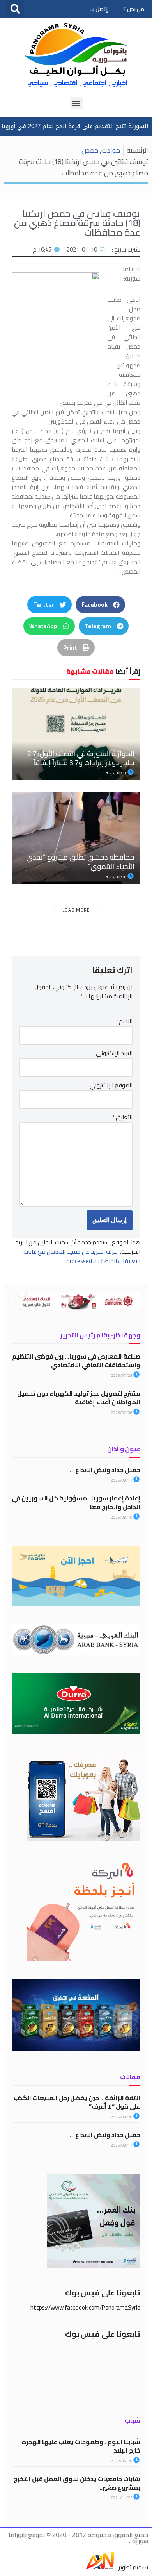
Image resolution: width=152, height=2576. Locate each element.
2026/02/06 (122, 1413)
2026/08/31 (116, 773)
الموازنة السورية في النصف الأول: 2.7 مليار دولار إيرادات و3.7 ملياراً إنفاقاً (81, 758)
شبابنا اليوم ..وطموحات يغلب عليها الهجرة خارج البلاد (81, 2446)
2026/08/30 (116, 877)
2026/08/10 (122, 1517)
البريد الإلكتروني (114, 1053)
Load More (76, 910)
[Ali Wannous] (100, 2567)
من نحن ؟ (134, 9)
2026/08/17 (122, 1480)
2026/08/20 (122, 2117)
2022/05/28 (122, 2461)
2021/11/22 (122, 2498)
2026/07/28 (122, 1376)
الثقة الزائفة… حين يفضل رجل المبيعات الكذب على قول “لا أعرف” (77, 2102)
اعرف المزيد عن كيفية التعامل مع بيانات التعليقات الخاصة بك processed (82, 1256)
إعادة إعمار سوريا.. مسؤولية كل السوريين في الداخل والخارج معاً (76, 1502)
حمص (90, 150)
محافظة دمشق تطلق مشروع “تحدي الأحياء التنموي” (80, 862)
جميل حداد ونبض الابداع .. (105, 1470)
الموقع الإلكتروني (111, 1085)
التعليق (122, 1117)
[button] (15, 9)
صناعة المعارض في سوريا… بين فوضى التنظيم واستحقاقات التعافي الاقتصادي (76, 1360)
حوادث (111, 150)
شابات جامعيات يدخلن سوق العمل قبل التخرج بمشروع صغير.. (77, 2483)
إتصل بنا (98, 9)
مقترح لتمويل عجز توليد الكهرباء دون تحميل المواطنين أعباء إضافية (79, 1398)
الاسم (126, 1021)
